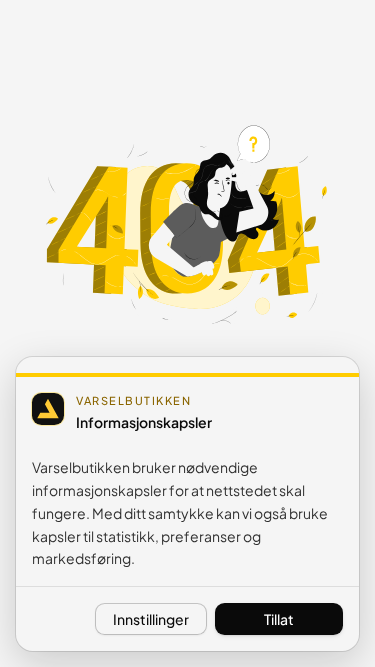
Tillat (279, 619)
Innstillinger (151, 619)
